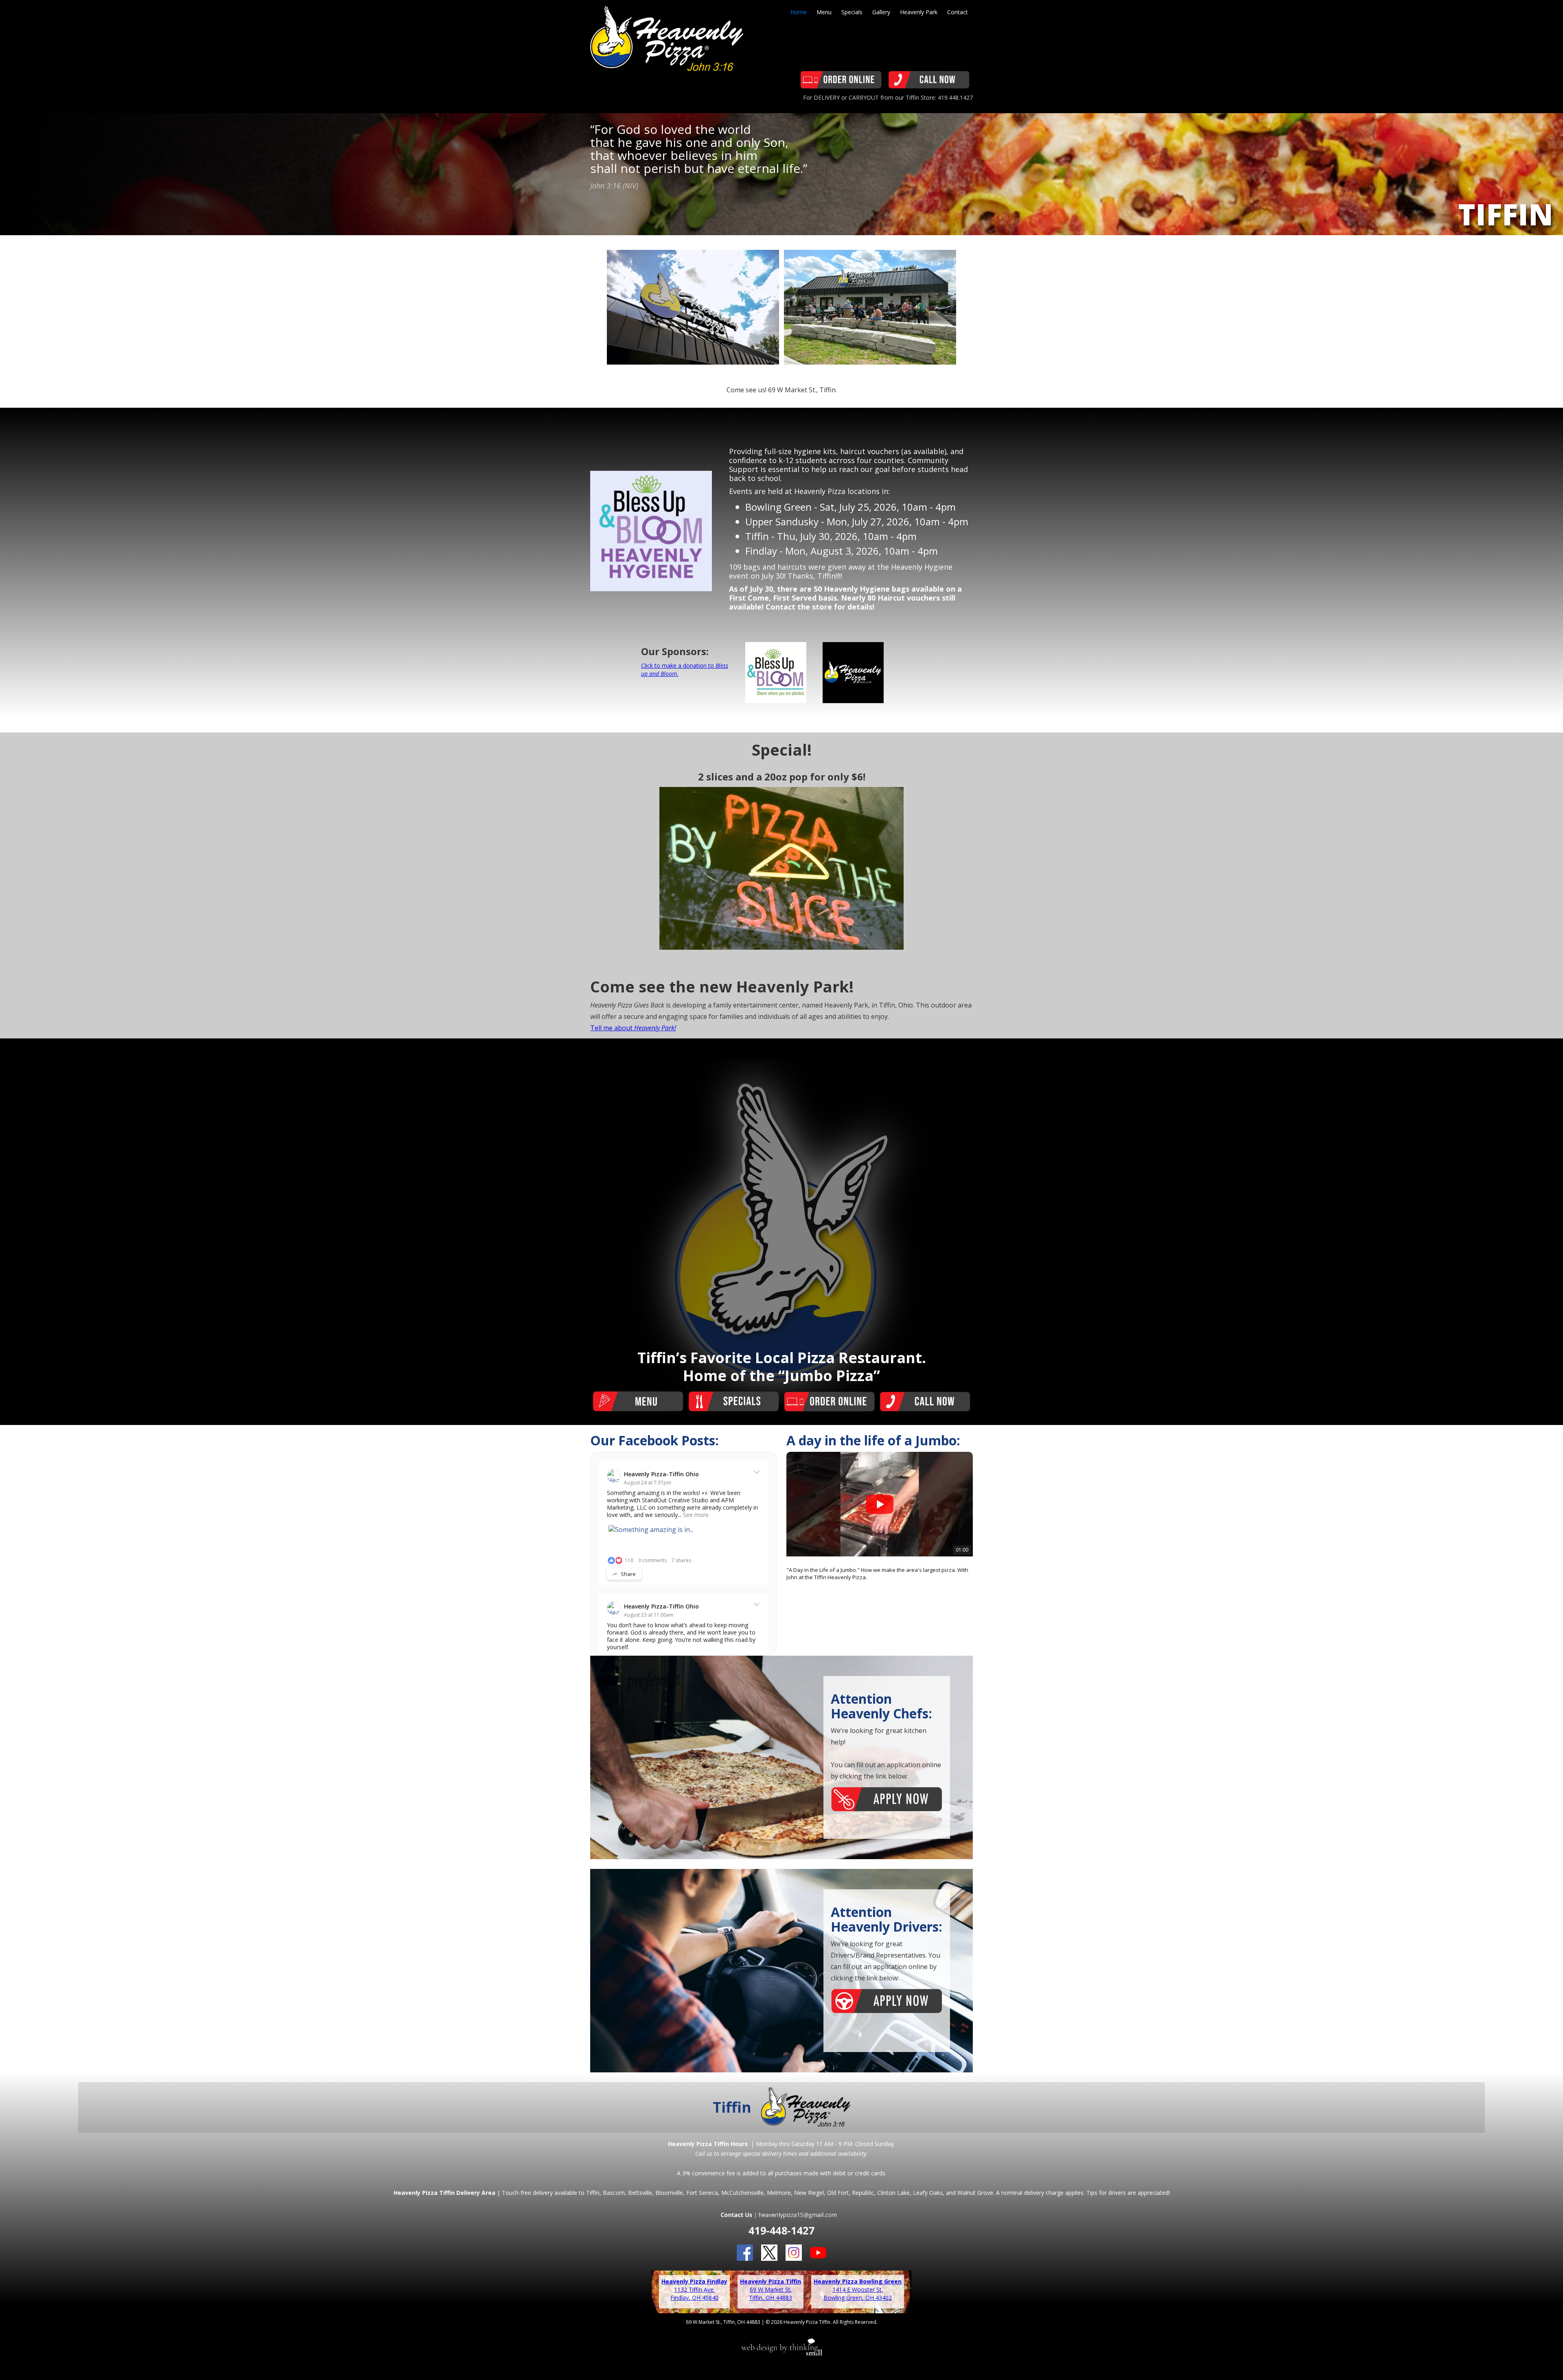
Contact (958, 12)
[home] (667, 35)
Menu (824, 12)
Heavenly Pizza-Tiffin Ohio (661, 1474)
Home (799, 12)
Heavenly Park (919, 12)
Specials (852, 12)
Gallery (881, 12)
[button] (795, 1524)
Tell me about (633, 1028)
